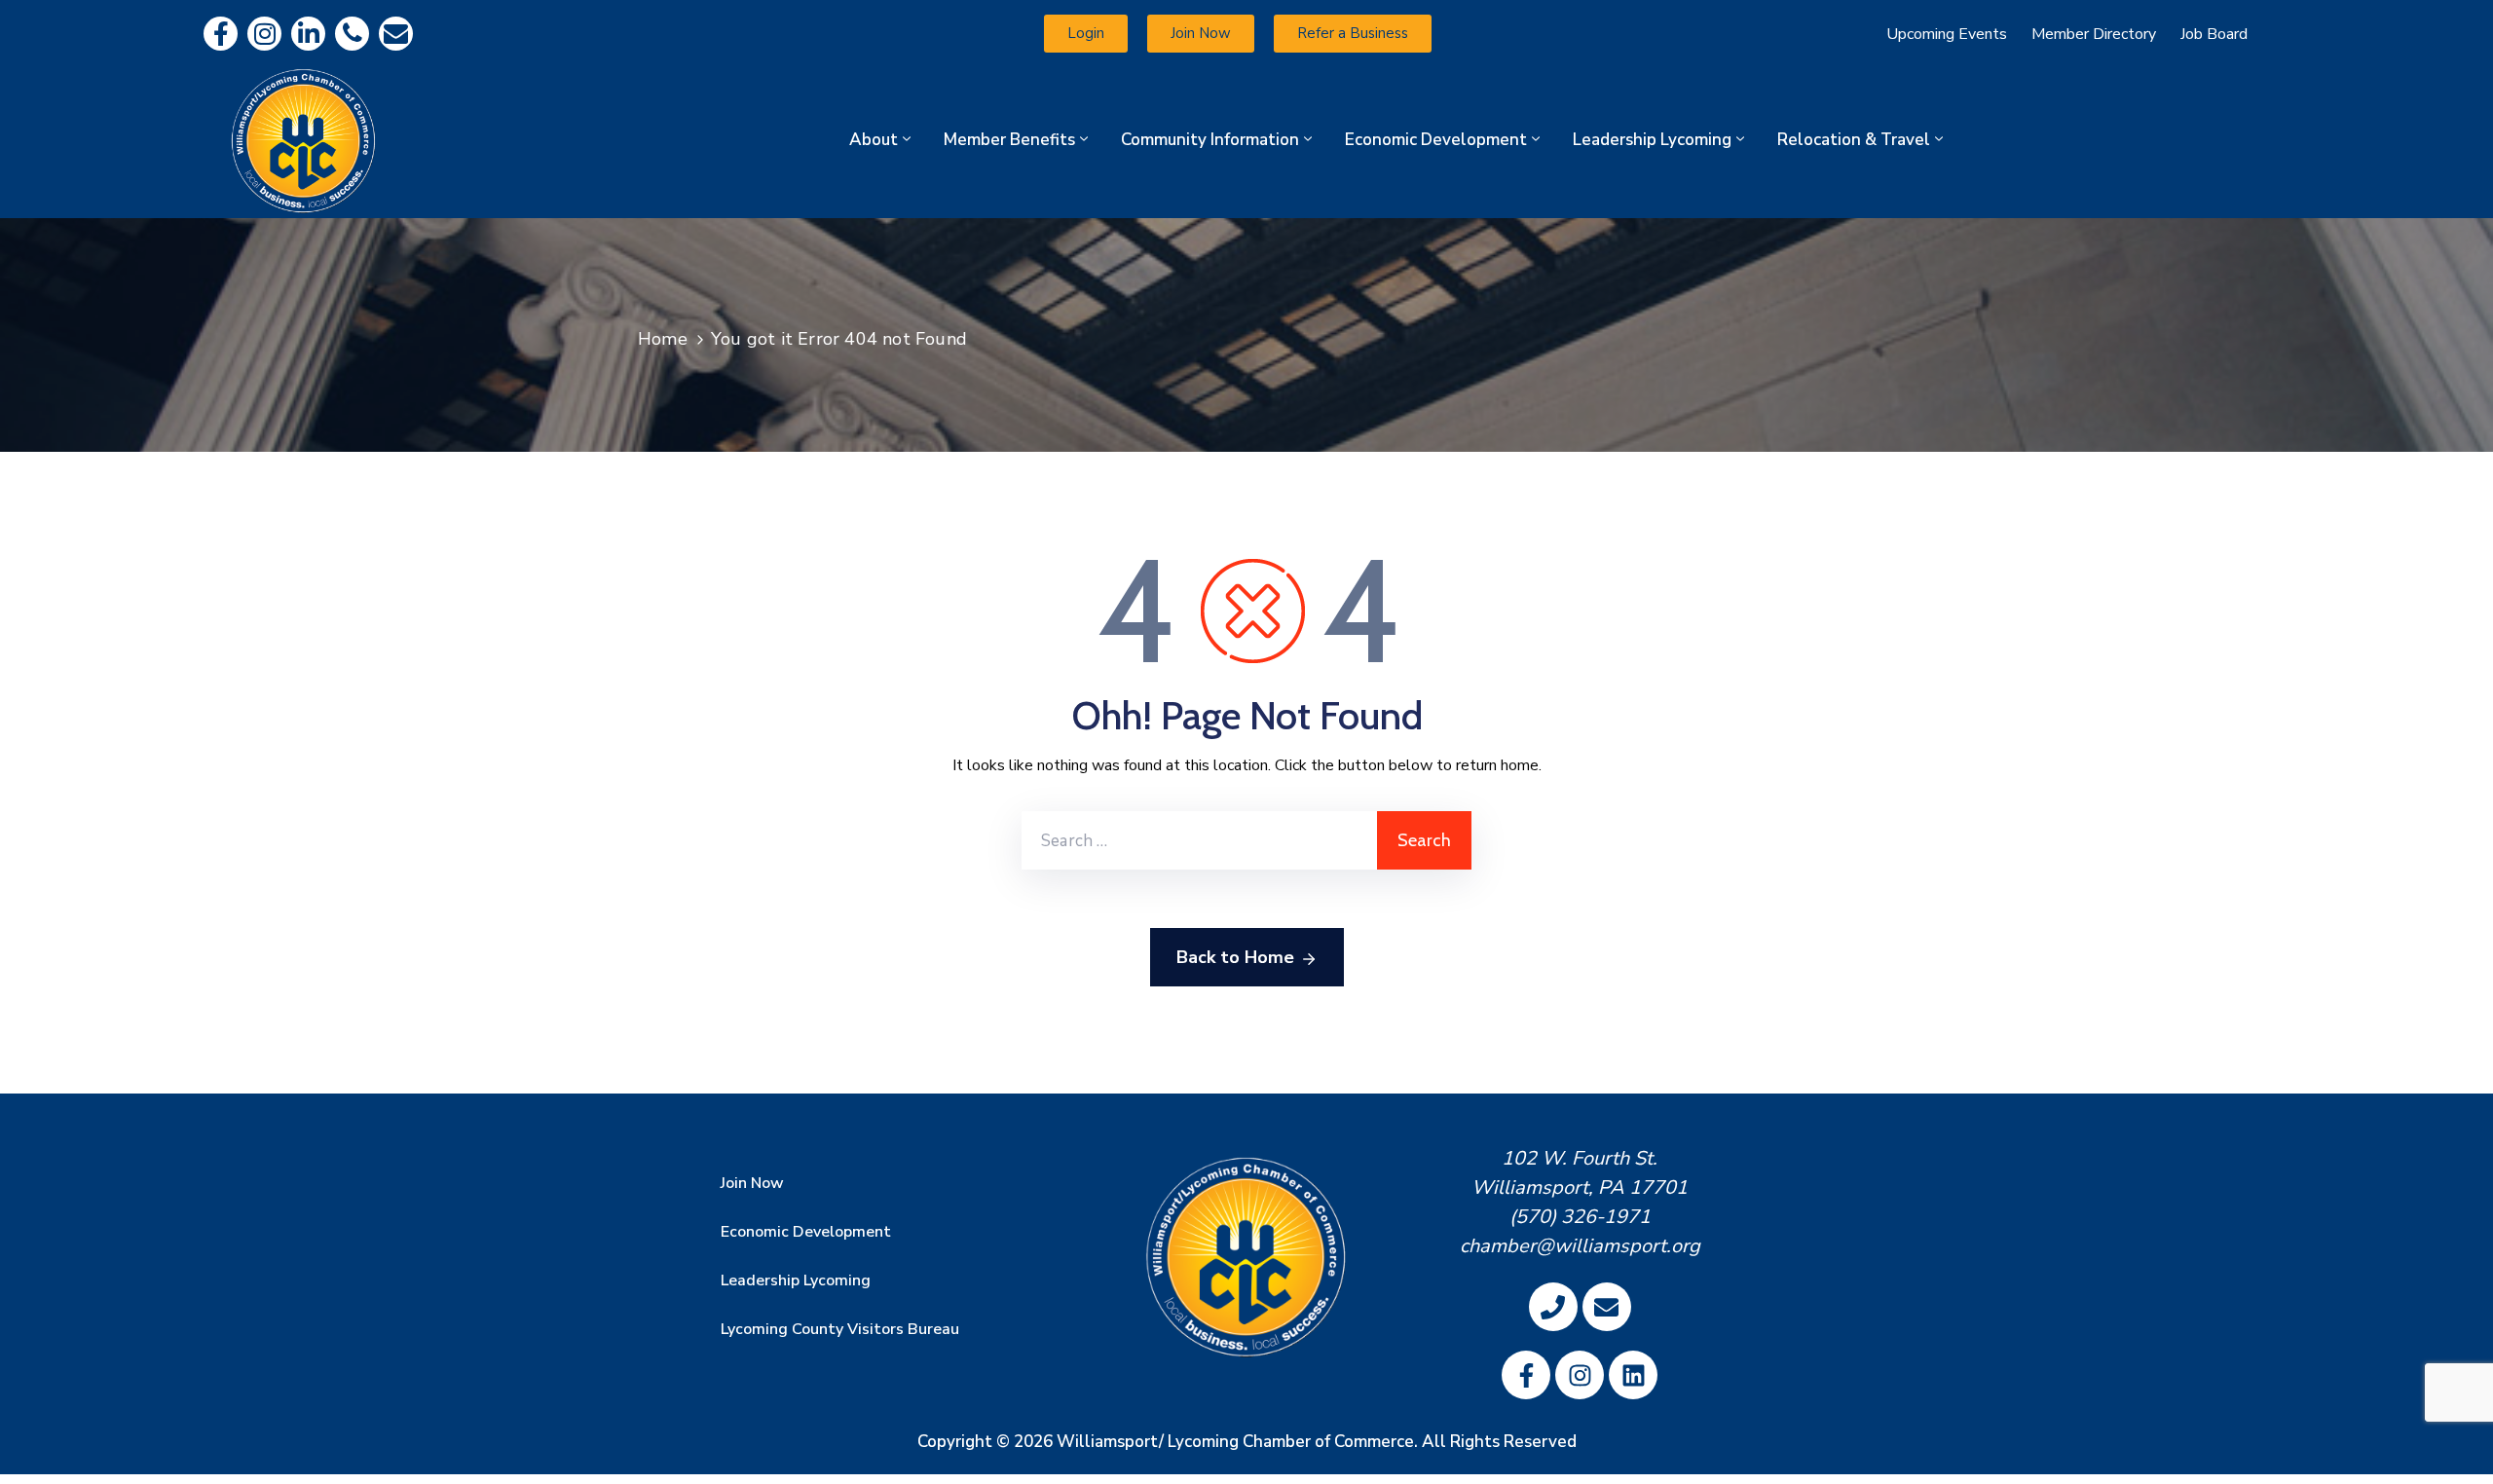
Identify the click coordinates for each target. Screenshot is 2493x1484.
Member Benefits (1009, 140)
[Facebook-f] (221, 34)
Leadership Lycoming (1652, 140)
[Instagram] (264, 34)
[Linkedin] (308, 34)
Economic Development (1436, 140)
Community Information (1210, 140)
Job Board (2214, 34)
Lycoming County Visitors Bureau (840, 1329)
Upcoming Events (1947, 34)
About (874, 140)
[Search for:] (1199, 840)
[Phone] (352, 34)
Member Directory (2094, 34)
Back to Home (1235, 957)
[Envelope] (396, 34)
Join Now (752, 1183)
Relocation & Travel (1854, 140)
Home (663, 339)
